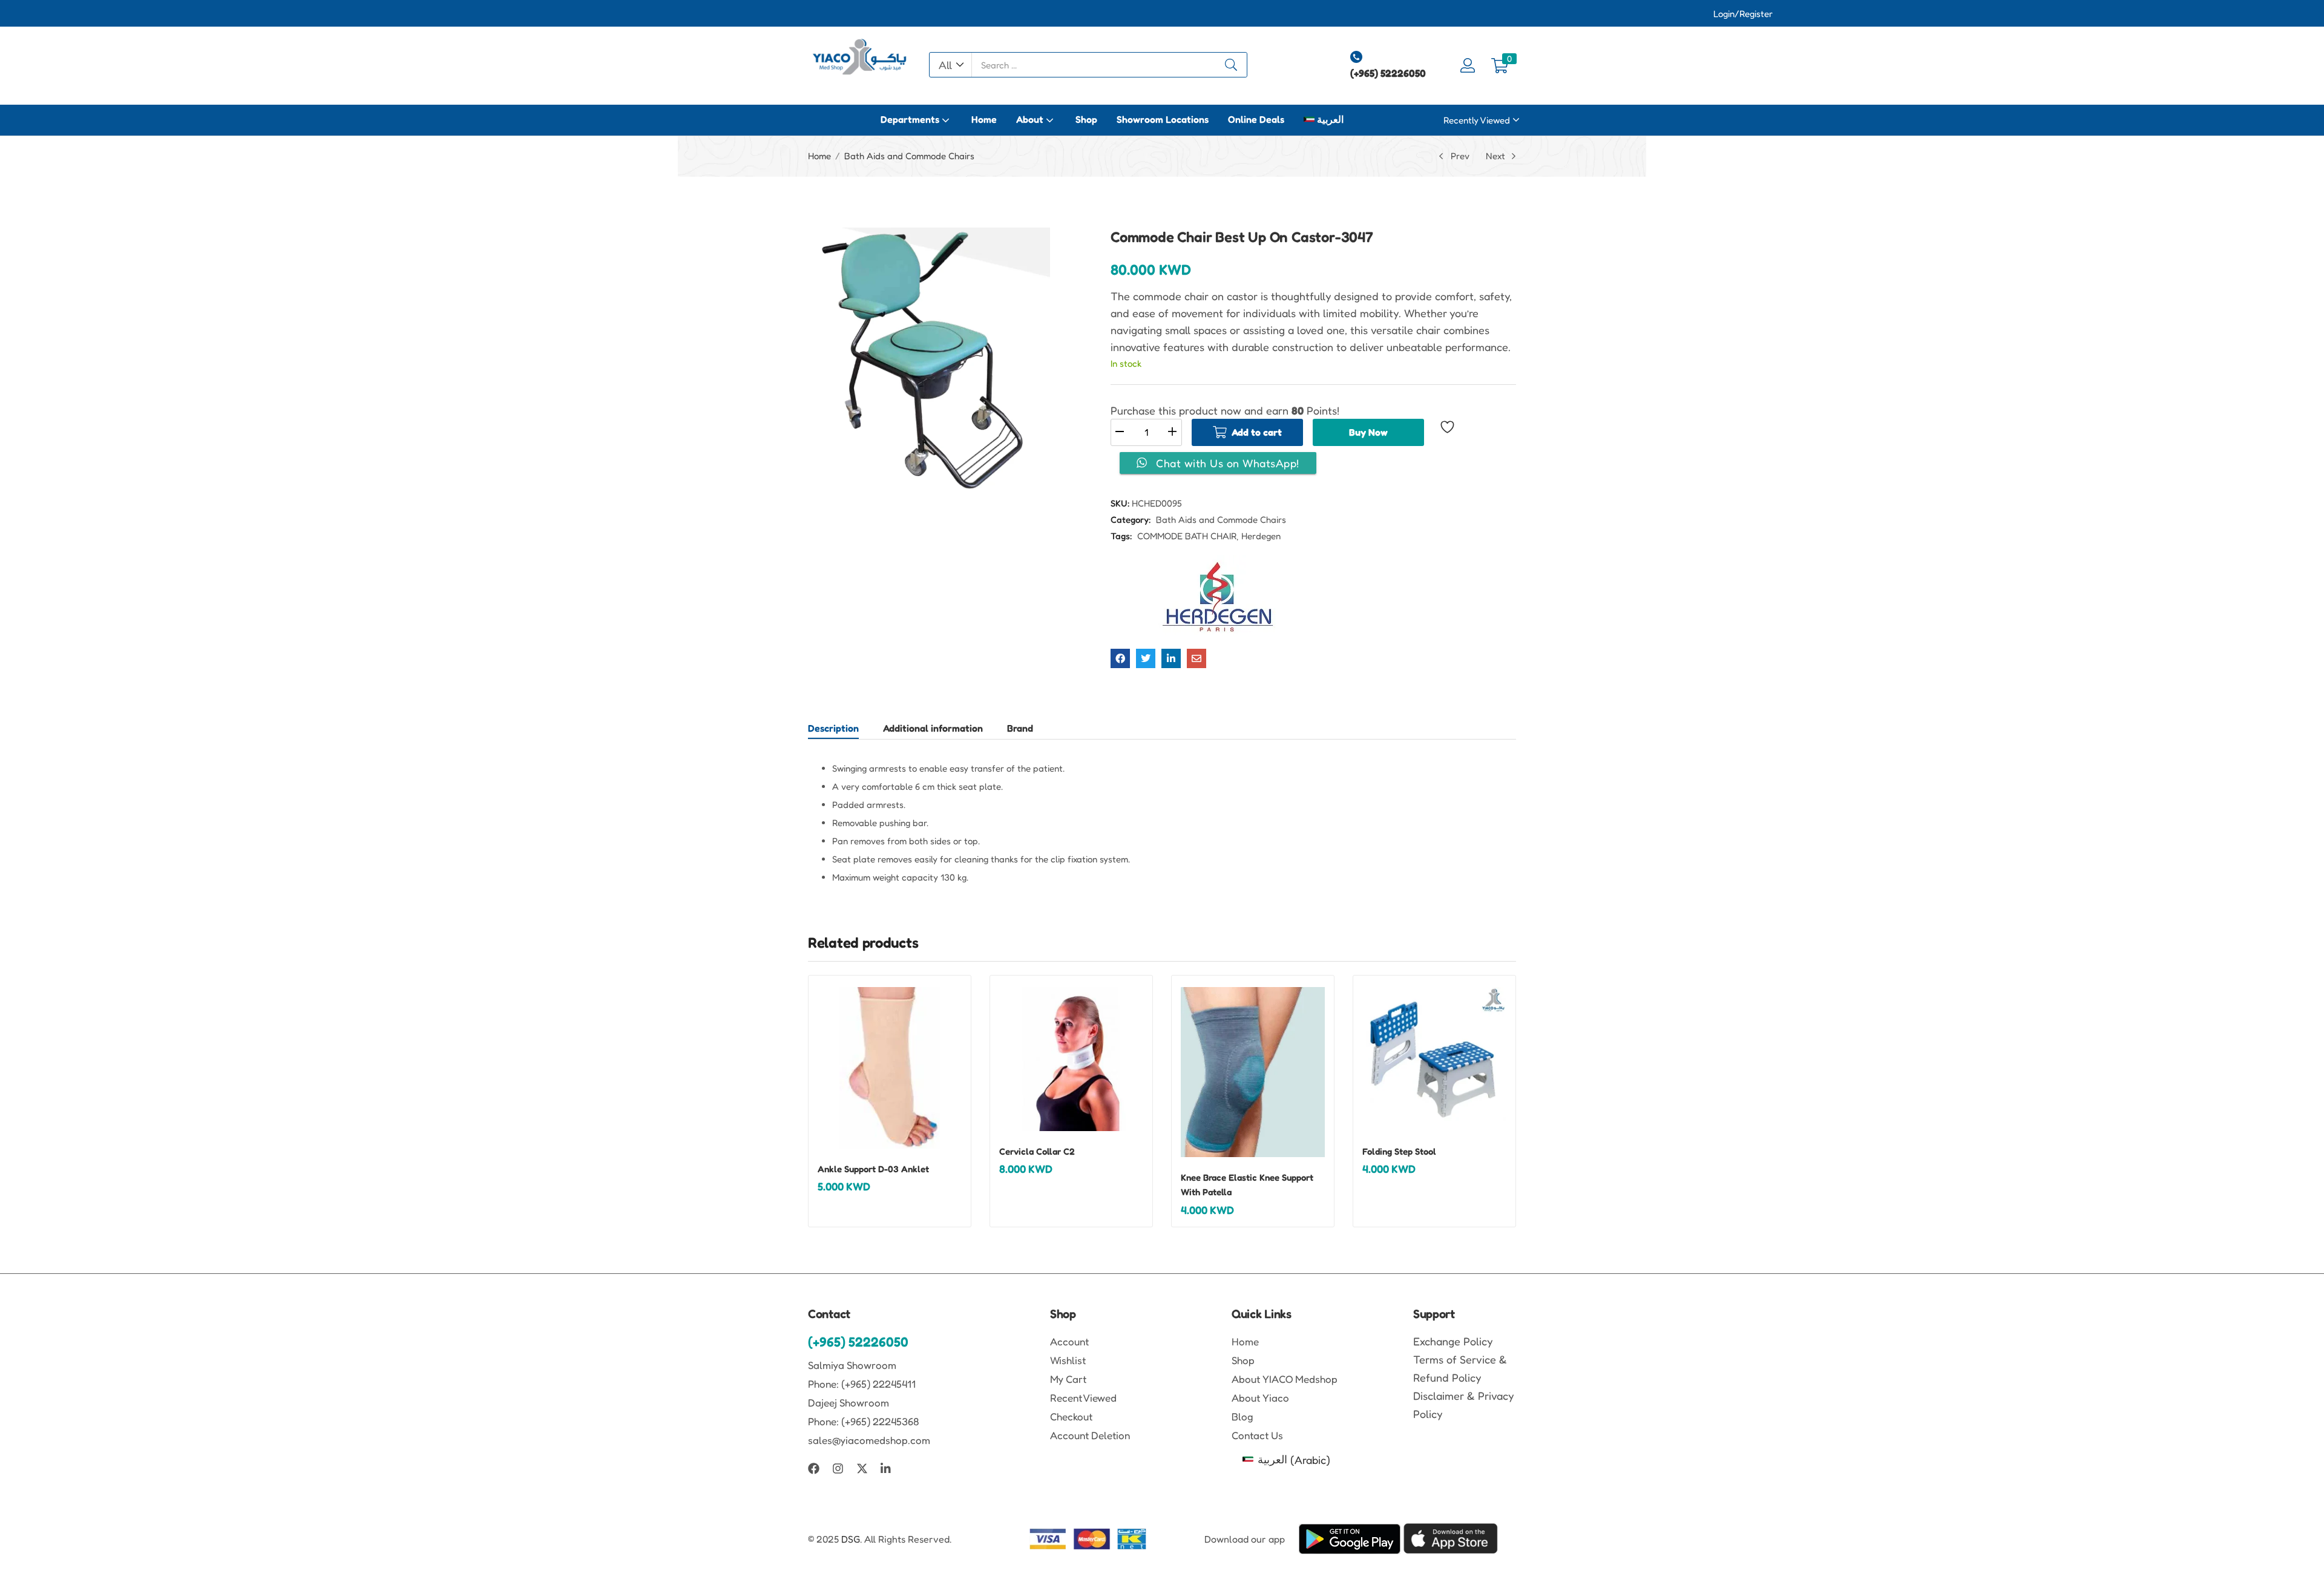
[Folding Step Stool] (1434, 1059)
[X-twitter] (862, 1468)
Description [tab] (833, 728)
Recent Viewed (1083, 1398)
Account (1069, 1341)
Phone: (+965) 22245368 (864, 1421)
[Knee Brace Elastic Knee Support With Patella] (1253, 1072)
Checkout (1071, 1416)
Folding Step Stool (1399, 1151)
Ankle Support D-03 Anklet (873, 1169)
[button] (951, 65)
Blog (1242, 1416)
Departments (911, 119)
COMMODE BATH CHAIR (1187, 536)
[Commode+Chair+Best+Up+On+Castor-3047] (1146, 658)
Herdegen (1261, 536)
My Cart (1068, 1379)
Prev (1460, 156)
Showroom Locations (1163, 119)
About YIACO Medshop (1285, 1379)
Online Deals (1256, 119)
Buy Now (1368, 432)
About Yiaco (1260, 1398)
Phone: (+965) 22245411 (862, 1384)
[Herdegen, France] (1218, 597)
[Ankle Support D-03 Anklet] (890, 1068)
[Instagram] (838, 1468)
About (1031, 119)
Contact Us (1257, 1435)
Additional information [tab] (933, 728)
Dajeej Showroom (849, 1403)
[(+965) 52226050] (1356, 57)
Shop (1086, 119)
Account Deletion (1090, 1435)
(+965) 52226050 (1388, 73)
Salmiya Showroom (852, 1365)
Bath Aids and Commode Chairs (909, 156)
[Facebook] (814, 1468)
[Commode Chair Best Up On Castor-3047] (1120, 658)
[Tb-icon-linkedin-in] (886, 1468)
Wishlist (1068, 1360)
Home (984, 119)
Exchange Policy (1453, 1341)
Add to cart (1257, 432)
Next (1495, 156)
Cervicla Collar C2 (1037, 1151)
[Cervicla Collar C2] (1071, 1059)
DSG (851, 1539)
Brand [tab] (1020, 728)
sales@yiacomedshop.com (869, 1440)
